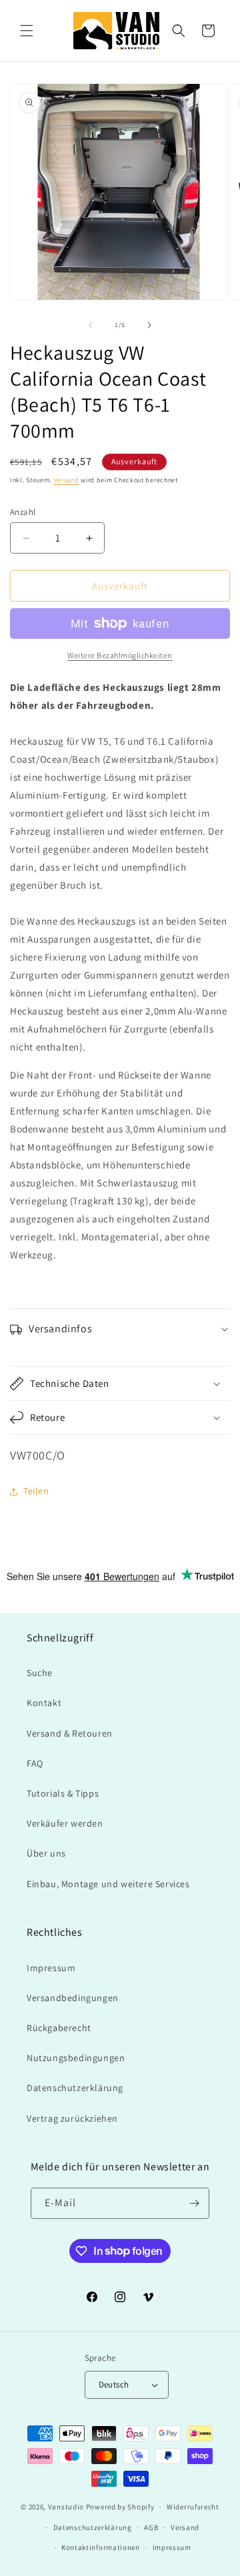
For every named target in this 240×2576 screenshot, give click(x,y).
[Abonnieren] (194, 2203)
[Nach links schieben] (91, 325)
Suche (40, 1673)
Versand (67, 480)
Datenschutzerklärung (75, 2088)
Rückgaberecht (59, 2028)
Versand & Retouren (70, 1733)
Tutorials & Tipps (63, 1793)
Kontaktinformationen (101, 2547)
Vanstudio (66, 2507)
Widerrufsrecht (193, 2507)
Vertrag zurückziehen (72, 2118)
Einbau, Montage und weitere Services (108, 1884)
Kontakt (44, 1703)
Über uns (46, 1853)
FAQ (35, 1763)
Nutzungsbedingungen (76, 2058)
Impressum (51, 1968)
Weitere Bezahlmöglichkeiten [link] (120, 655)
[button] (27, 31)
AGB (151, 2527)
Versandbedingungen (73, 1998)
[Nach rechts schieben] (149, 325)
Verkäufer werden (65, 1823)
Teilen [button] (36, 1491)
